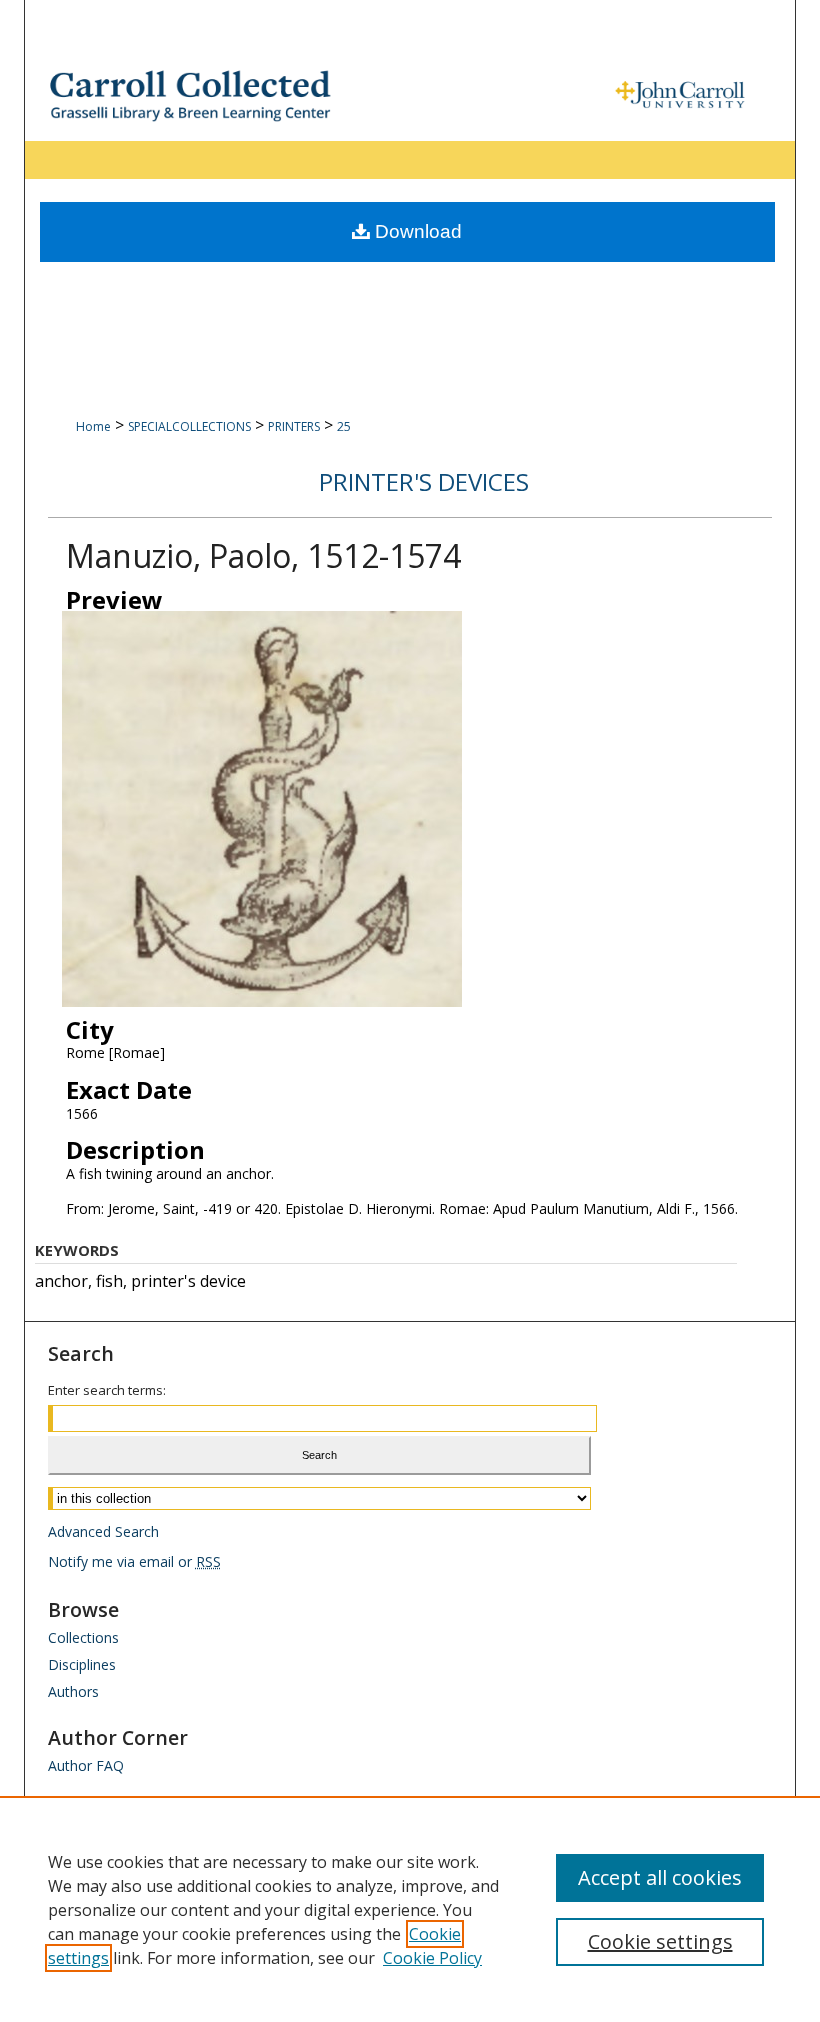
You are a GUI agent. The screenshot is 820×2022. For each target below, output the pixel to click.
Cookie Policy (432, 1958)
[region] (410, 1909)
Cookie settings (660, 1941)
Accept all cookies (660, 1877)
